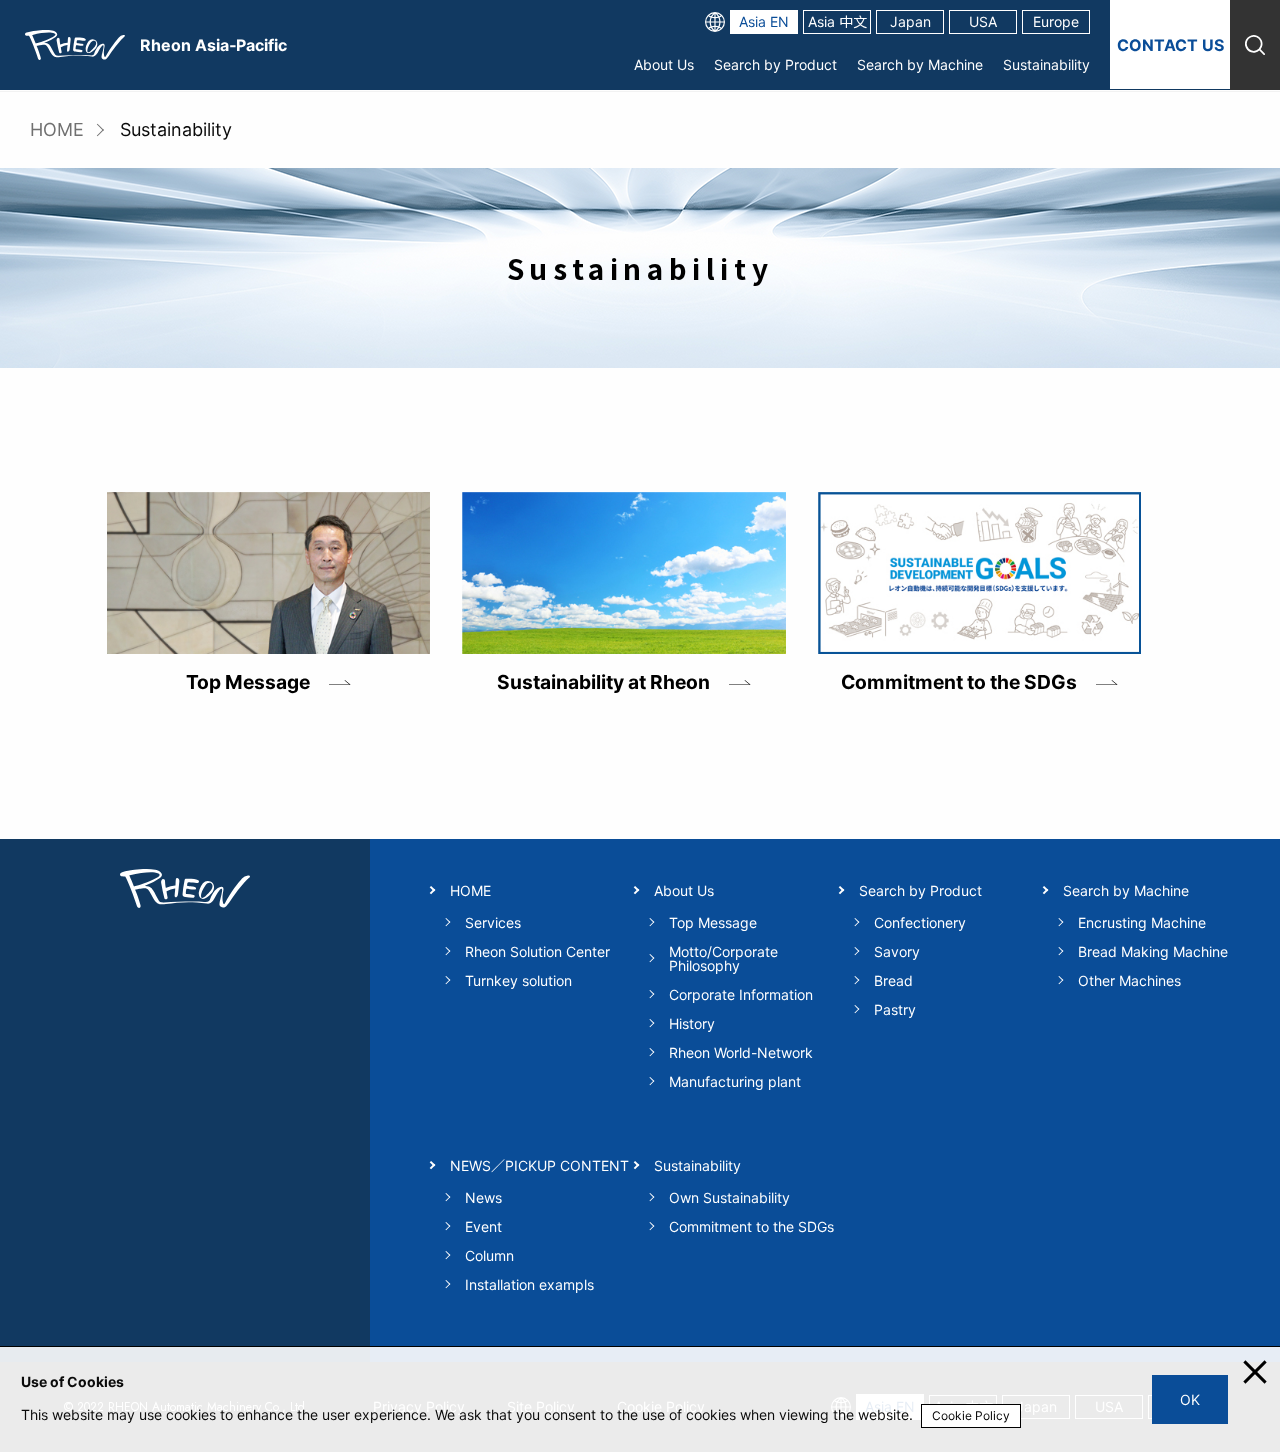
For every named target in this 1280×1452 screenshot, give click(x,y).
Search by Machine (920, 64)
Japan (910, 21)
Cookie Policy (971, 1415)
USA (983, 21)
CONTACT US (1170, 45)
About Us (664, 64)
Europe (1056, 21)
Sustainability (1046, 64)
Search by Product (775, 64)
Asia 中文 (837, 21)
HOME (57, 129)
